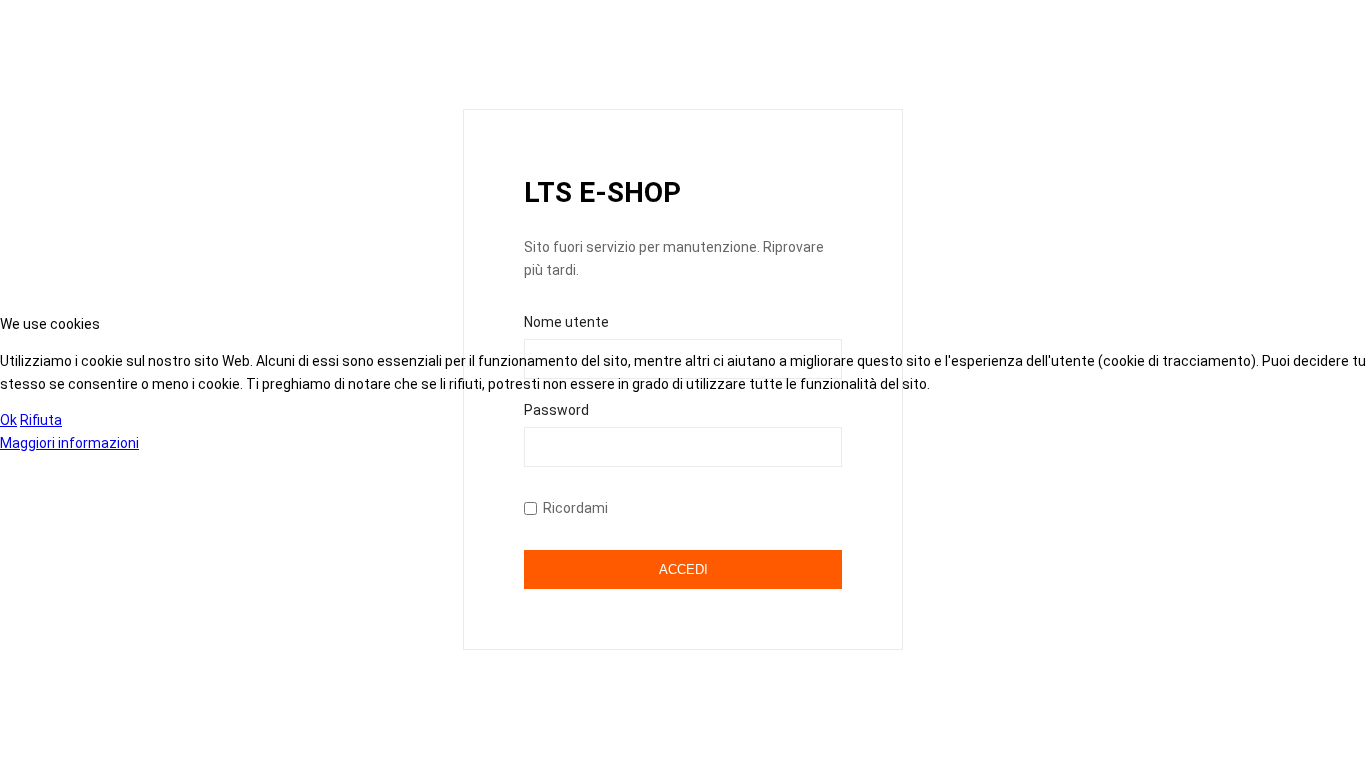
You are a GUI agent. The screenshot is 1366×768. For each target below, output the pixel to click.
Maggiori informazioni (69, 443)
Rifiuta (41, 420)
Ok (8, 420)
